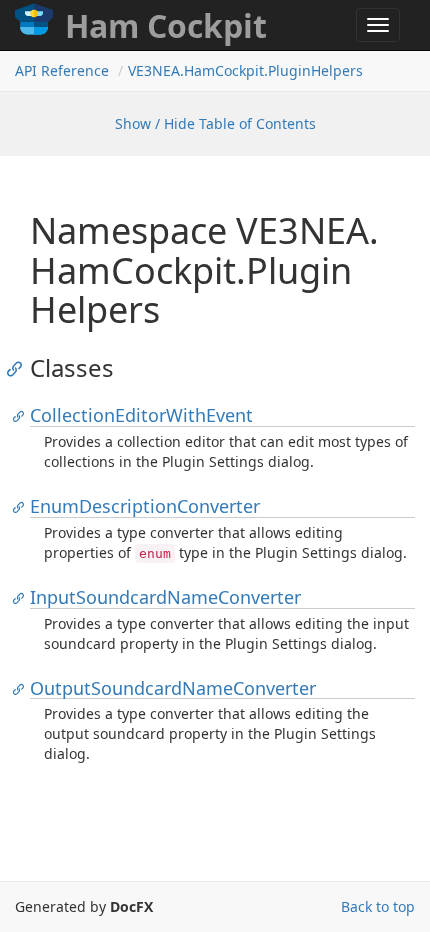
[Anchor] (19, 368)
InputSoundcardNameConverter (165, 597)
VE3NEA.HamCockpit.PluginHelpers (245, 70)
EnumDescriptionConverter (145, 506)
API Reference (62, 70)
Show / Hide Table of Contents (215, 123)
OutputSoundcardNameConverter (173, 688)
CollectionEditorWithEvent (141, 415)
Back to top (378, 906)
